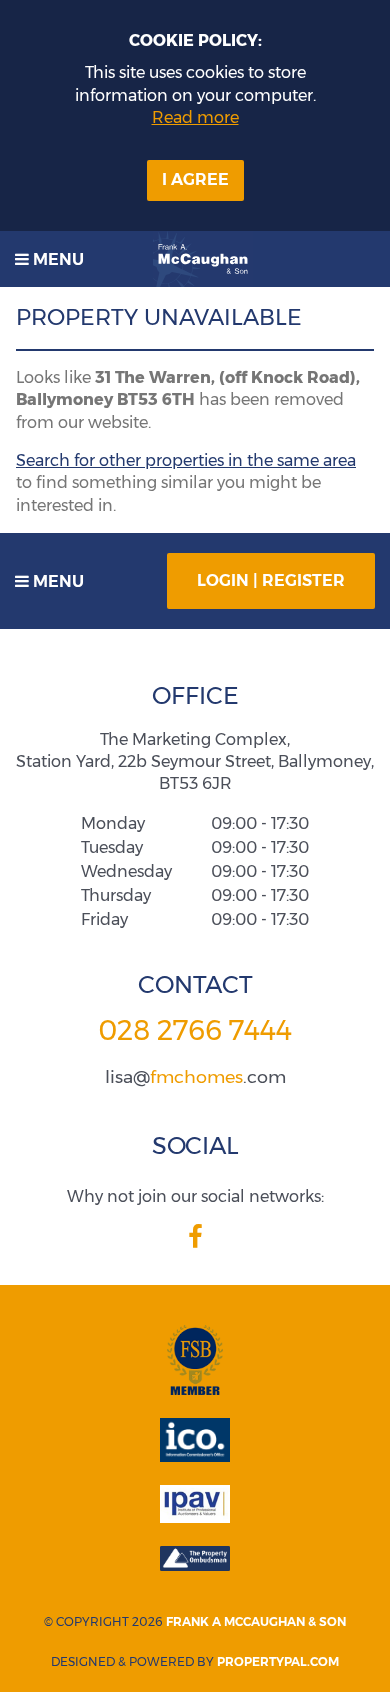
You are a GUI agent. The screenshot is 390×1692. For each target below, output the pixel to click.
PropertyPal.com (278, 1661)
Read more (195, 117)
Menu (56, 259)
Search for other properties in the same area (186, 460)
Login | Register (271, 580)
